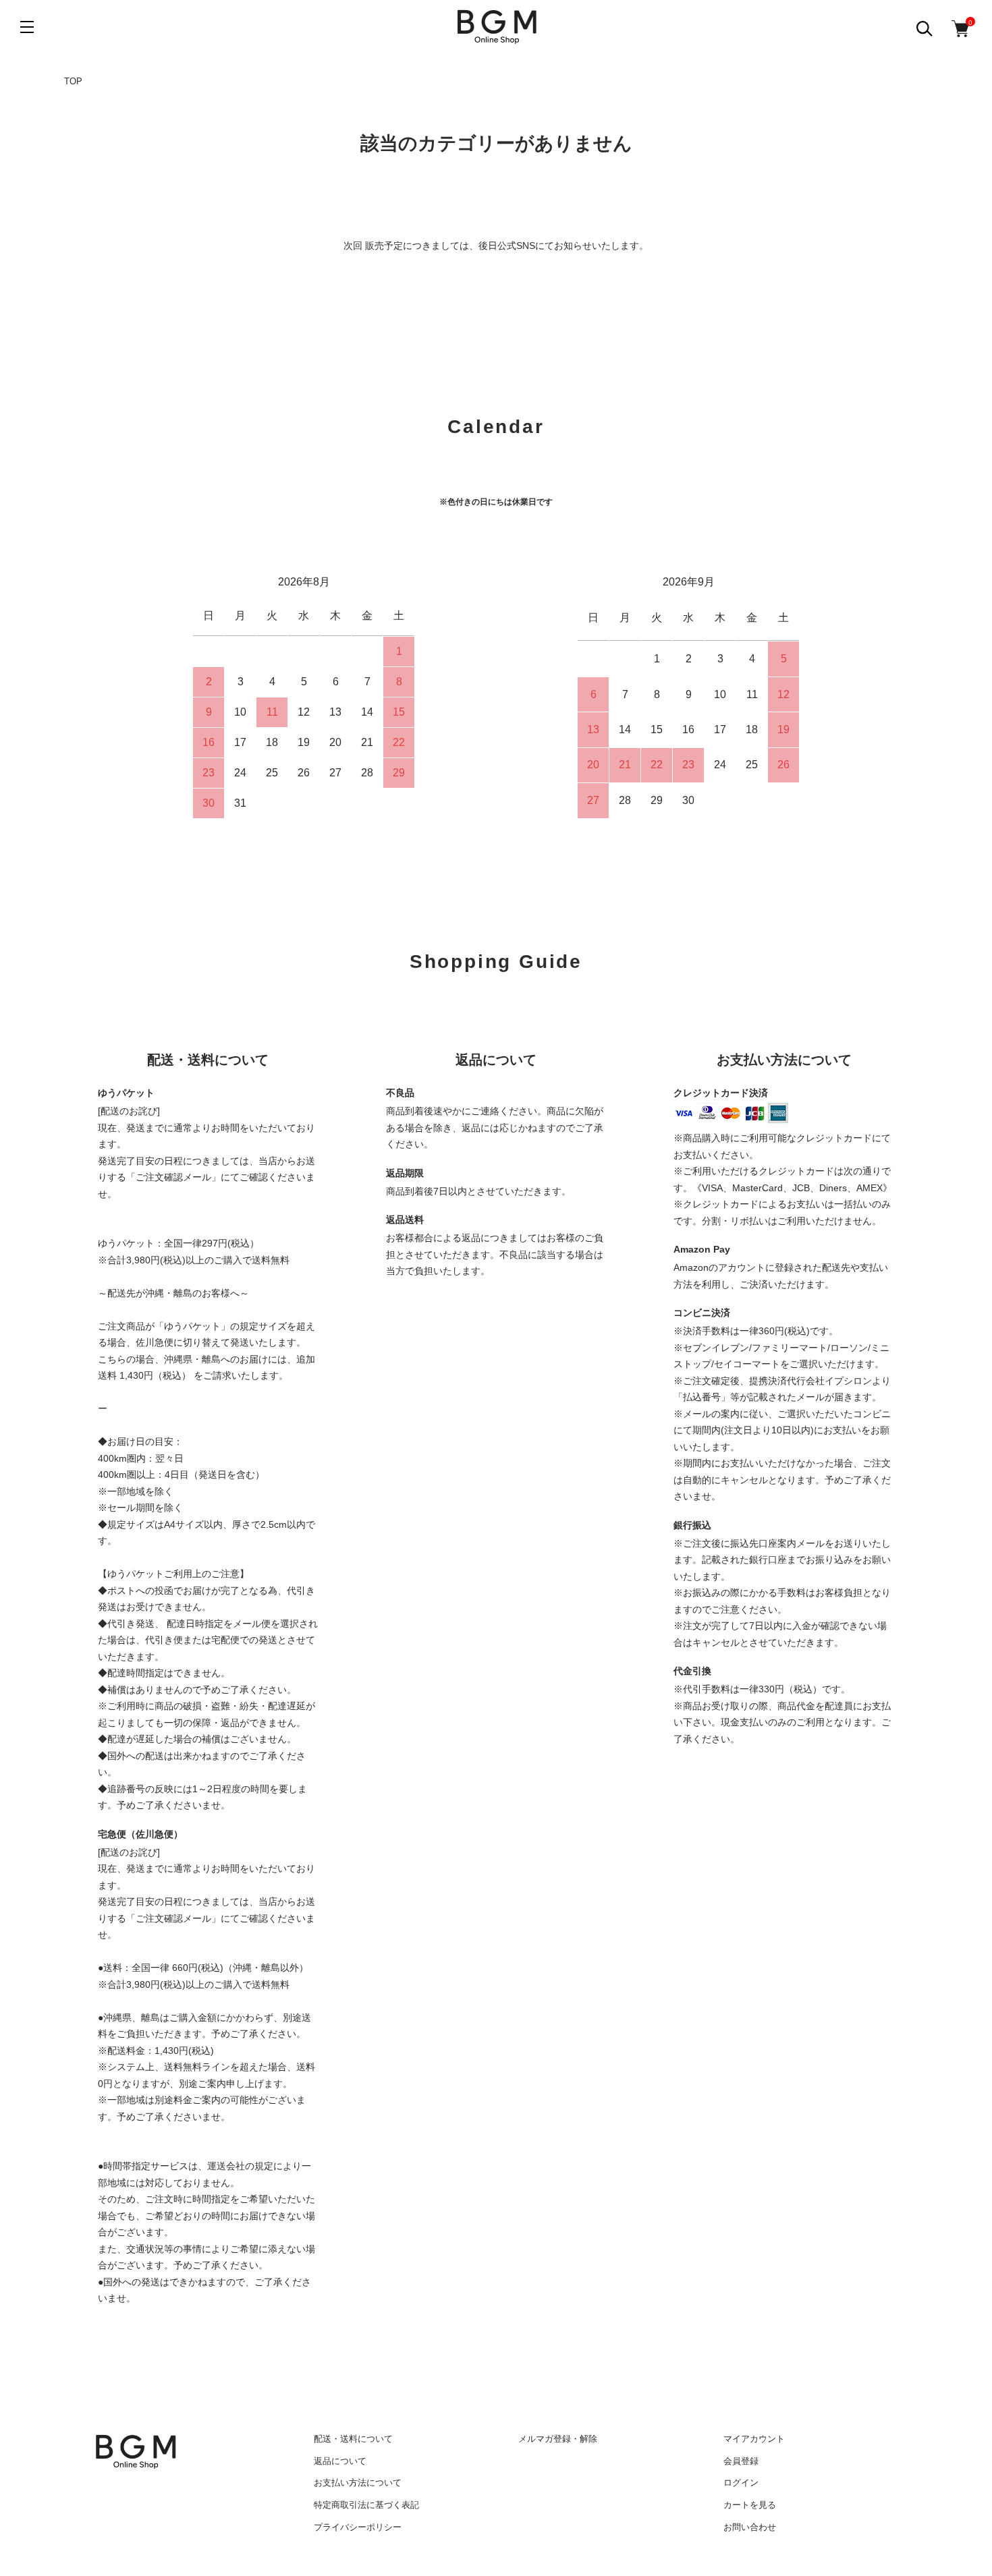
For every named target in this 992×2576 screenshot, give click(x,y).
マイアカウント (754, 2439)
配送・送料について (353, 2439)
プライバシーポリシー (358, 2527)
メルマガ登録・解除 (558, 2439)
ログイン (741, 2483)
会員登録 (741, 2461)
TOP (73, 81)
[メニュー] (27, 27)
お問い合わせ (750, 2527)
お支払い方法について (358, 2483)
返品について (340, 2461)
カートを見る (750, 2505)
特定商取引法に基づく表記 (366, 2505)
